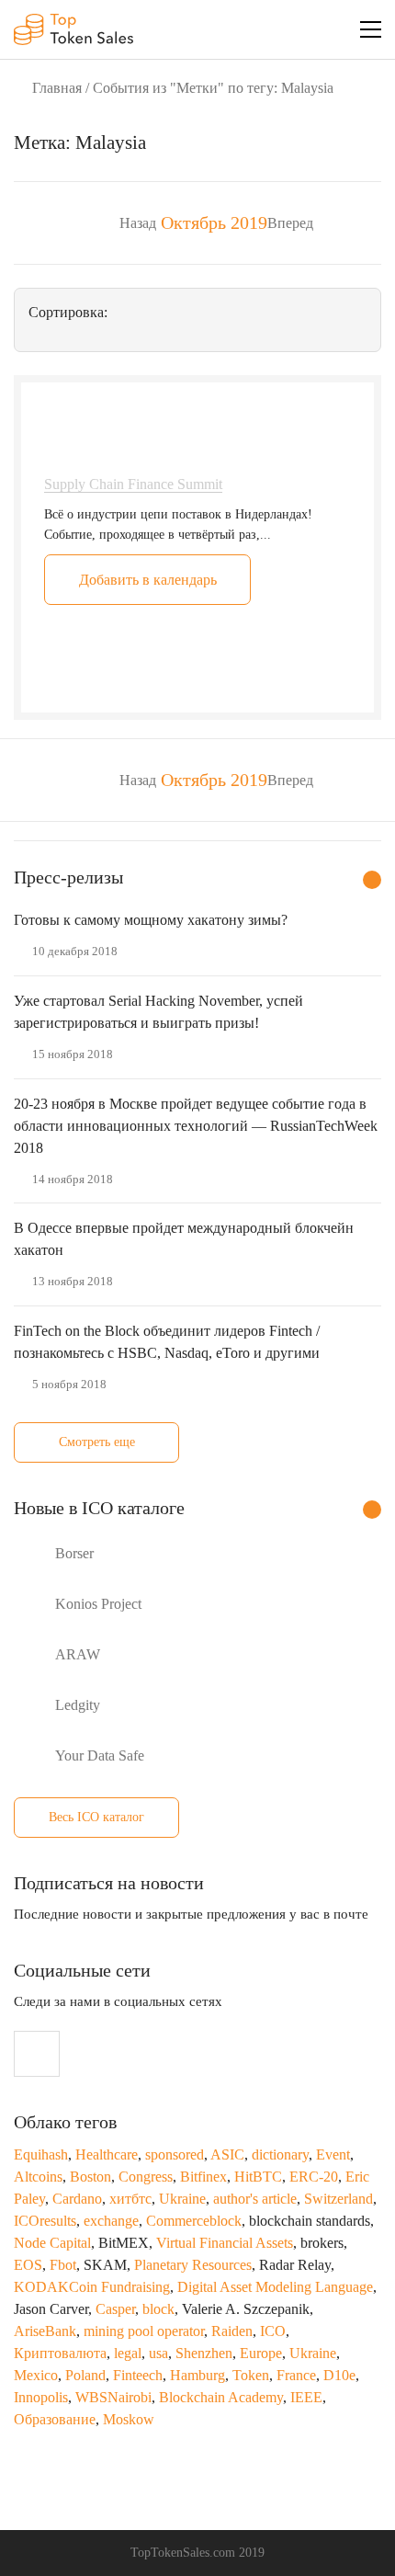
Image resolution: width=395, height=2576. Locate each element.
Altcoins (38, 2177)
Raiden (232, 2331)
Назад (138, 223)
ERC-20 (314, 2177)
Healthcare (107, 2154)
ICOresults (45, 2221)
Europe (261, 2353)
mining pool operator (144, 2331)
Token (251, 2375)
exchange (111, 2221)
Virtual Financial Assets (225, 2243)
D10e (339, 2375)
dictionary (280, 2154)
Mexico (36, 2375)
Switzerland (339, 2199)
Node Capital (52, 2243)
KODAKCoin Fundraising (92, 2287)
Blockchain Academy (221, 2397)
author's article (255, 2199)
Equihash (41, 2154)
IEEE (306, 2397)
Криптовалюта (60, 2353)
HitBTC (258, 2177)
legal (128, 2353)
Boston (90, 2177)
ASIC (227, 2154)
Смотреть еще (97, 1442)
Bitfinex (203, 2177)
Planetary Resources (193, 2265)
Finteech (138, 2375)
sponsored (175, 2154)
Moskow (129, 2419)
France (296, 2375)
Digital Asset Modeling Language (275, 2287)
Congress (146, 2177)
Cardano (77, 2199)
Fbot (63, 2265)
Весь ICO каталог (96, 1817)
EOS (28, 2265)
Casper (115, 2309)
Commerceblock (194, 2221)
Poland (85, 2375)
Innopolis (41, 2397)
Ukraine (182, 2199)
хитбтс (130, 2199)
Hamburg (197, 2375)
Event (333, 2154)
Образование (55, 2419)
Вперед (290, 223)
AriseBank (45, 2331)
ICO (273, 2331)
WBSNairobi (113, 2397)
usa (158, 2353)
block (158, 2309)
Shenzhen (204, 2353)
